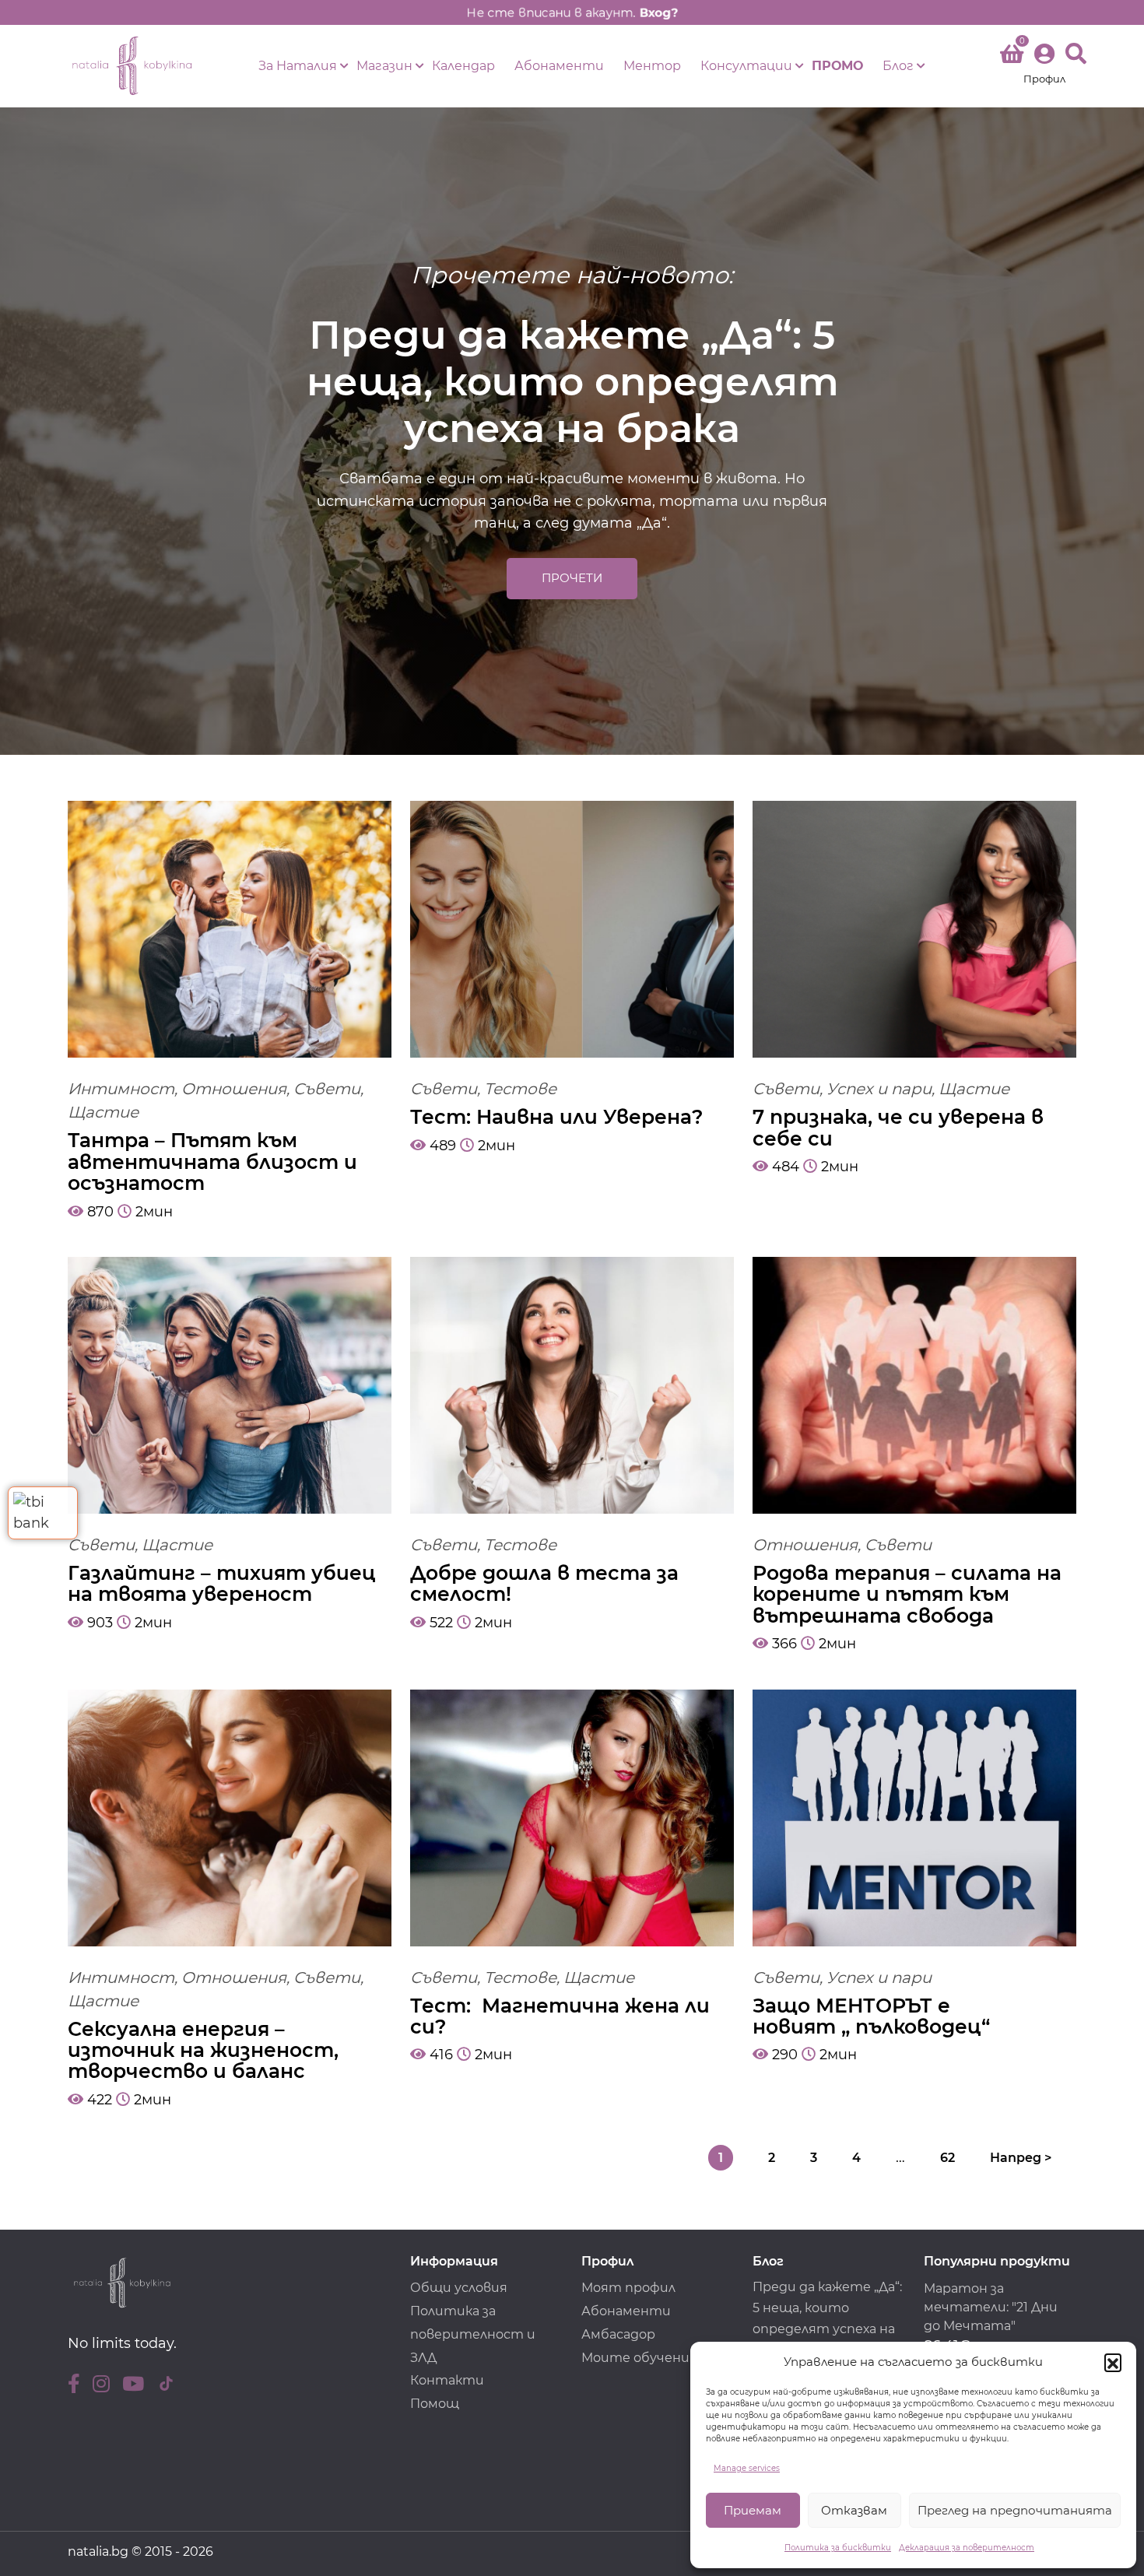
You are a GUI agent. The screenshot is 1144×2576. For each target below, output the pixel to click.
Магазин (384, 66)
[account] (1044, 66)
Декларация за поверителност (967, 2548)
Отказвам (854, 2510)
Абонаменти (559, 66)
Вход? (674, 12)
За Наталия (298, 66)
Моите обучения (639, 2358)
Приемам (753, 2510)
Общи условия (459, 2288)
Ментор (652, 66)
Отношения (234, 1089)
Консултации (746, 66)
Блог (898, 66)
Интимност (121, 1089)
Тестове (520, 1089)
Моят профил (628, 2288)
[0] (1012, 57)
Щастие (103, 1112)
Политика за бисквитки (838, 2548)
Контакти (447, 2380)
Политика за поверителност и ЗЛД (473, 2334)
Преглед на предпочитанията (1015, 2510)
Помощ (435, 2404)
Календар (463, 66)
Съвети (327, 1089)
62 (947, 2158)
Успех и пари (879, 1089)
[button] (1113, 2362)
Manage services (747, 2468)
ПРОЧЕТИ (572, 578)
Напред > (1021, 2158)
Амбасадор (618, 2334)
